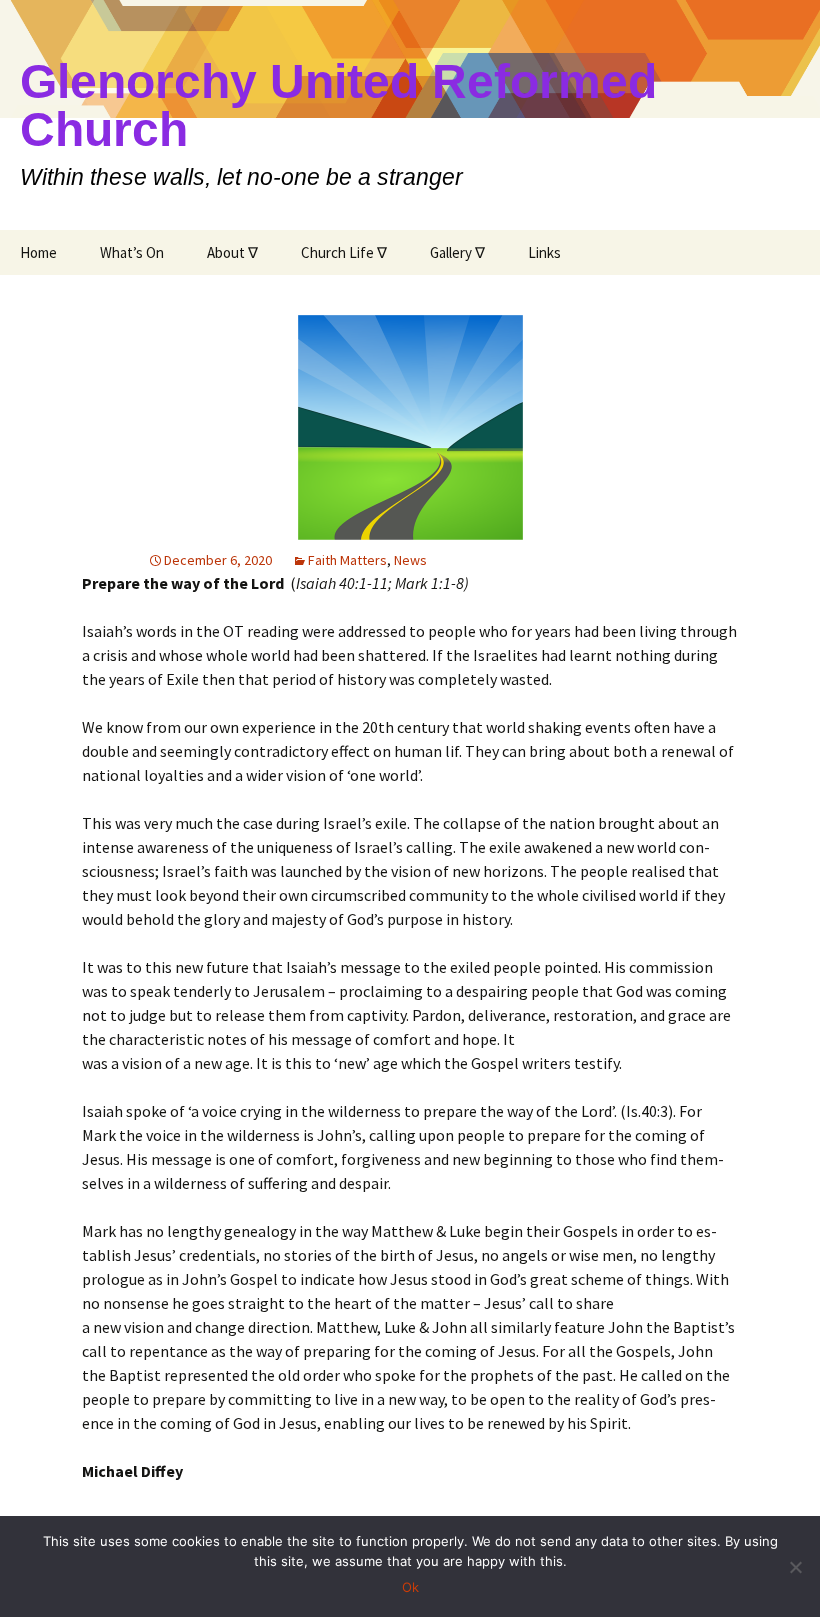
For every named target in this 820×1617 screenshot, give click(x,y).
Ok (410, 1587)
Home (38, 252)
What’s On (132, 252)
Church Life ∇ (344, 252)
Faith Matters (347, 560)
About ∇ (232, 252)
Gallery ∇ (457, 252)
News (410, 560)
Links (544, 252)
